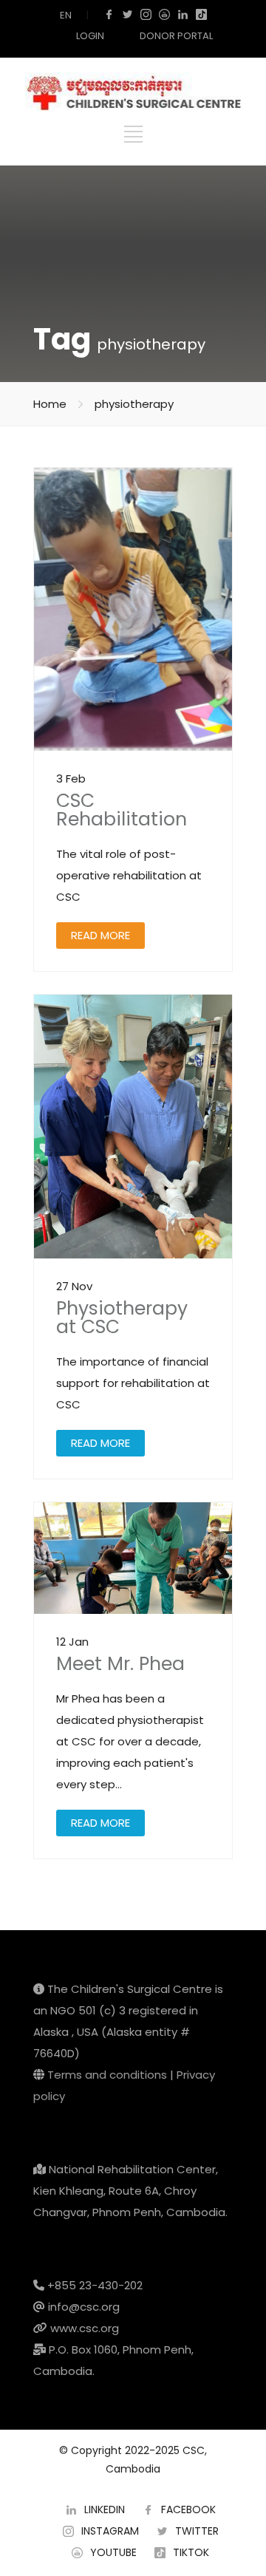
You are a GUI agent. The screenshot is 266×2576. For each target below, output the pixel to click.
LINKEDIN (105, 2509)
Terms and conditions (107, 2075)
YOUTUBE (113, 2552)
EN (66, 15)
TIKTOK (191, 2552)
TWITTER (197, 2531)
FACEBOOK (188, 2509)
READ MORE (100, 935)
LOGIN (90, 36)
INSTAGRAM (110, 2531)
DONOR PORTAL (176, 36)
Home (50, 404)
